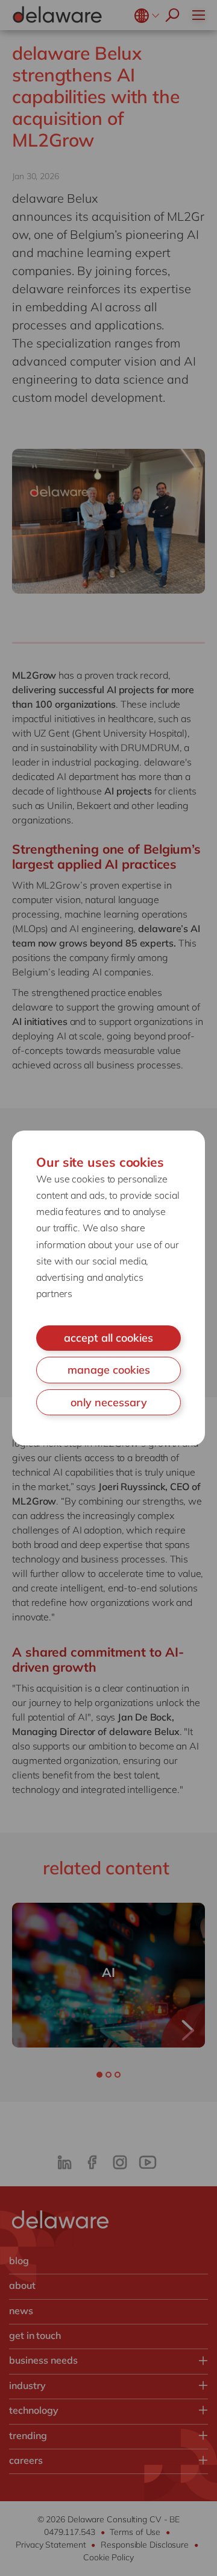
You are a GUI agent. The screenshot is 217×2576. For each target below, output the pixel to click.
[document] (108, 1288)
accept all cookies (108, 1338)
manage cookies (109, 1370)
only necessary (109, 1402)
